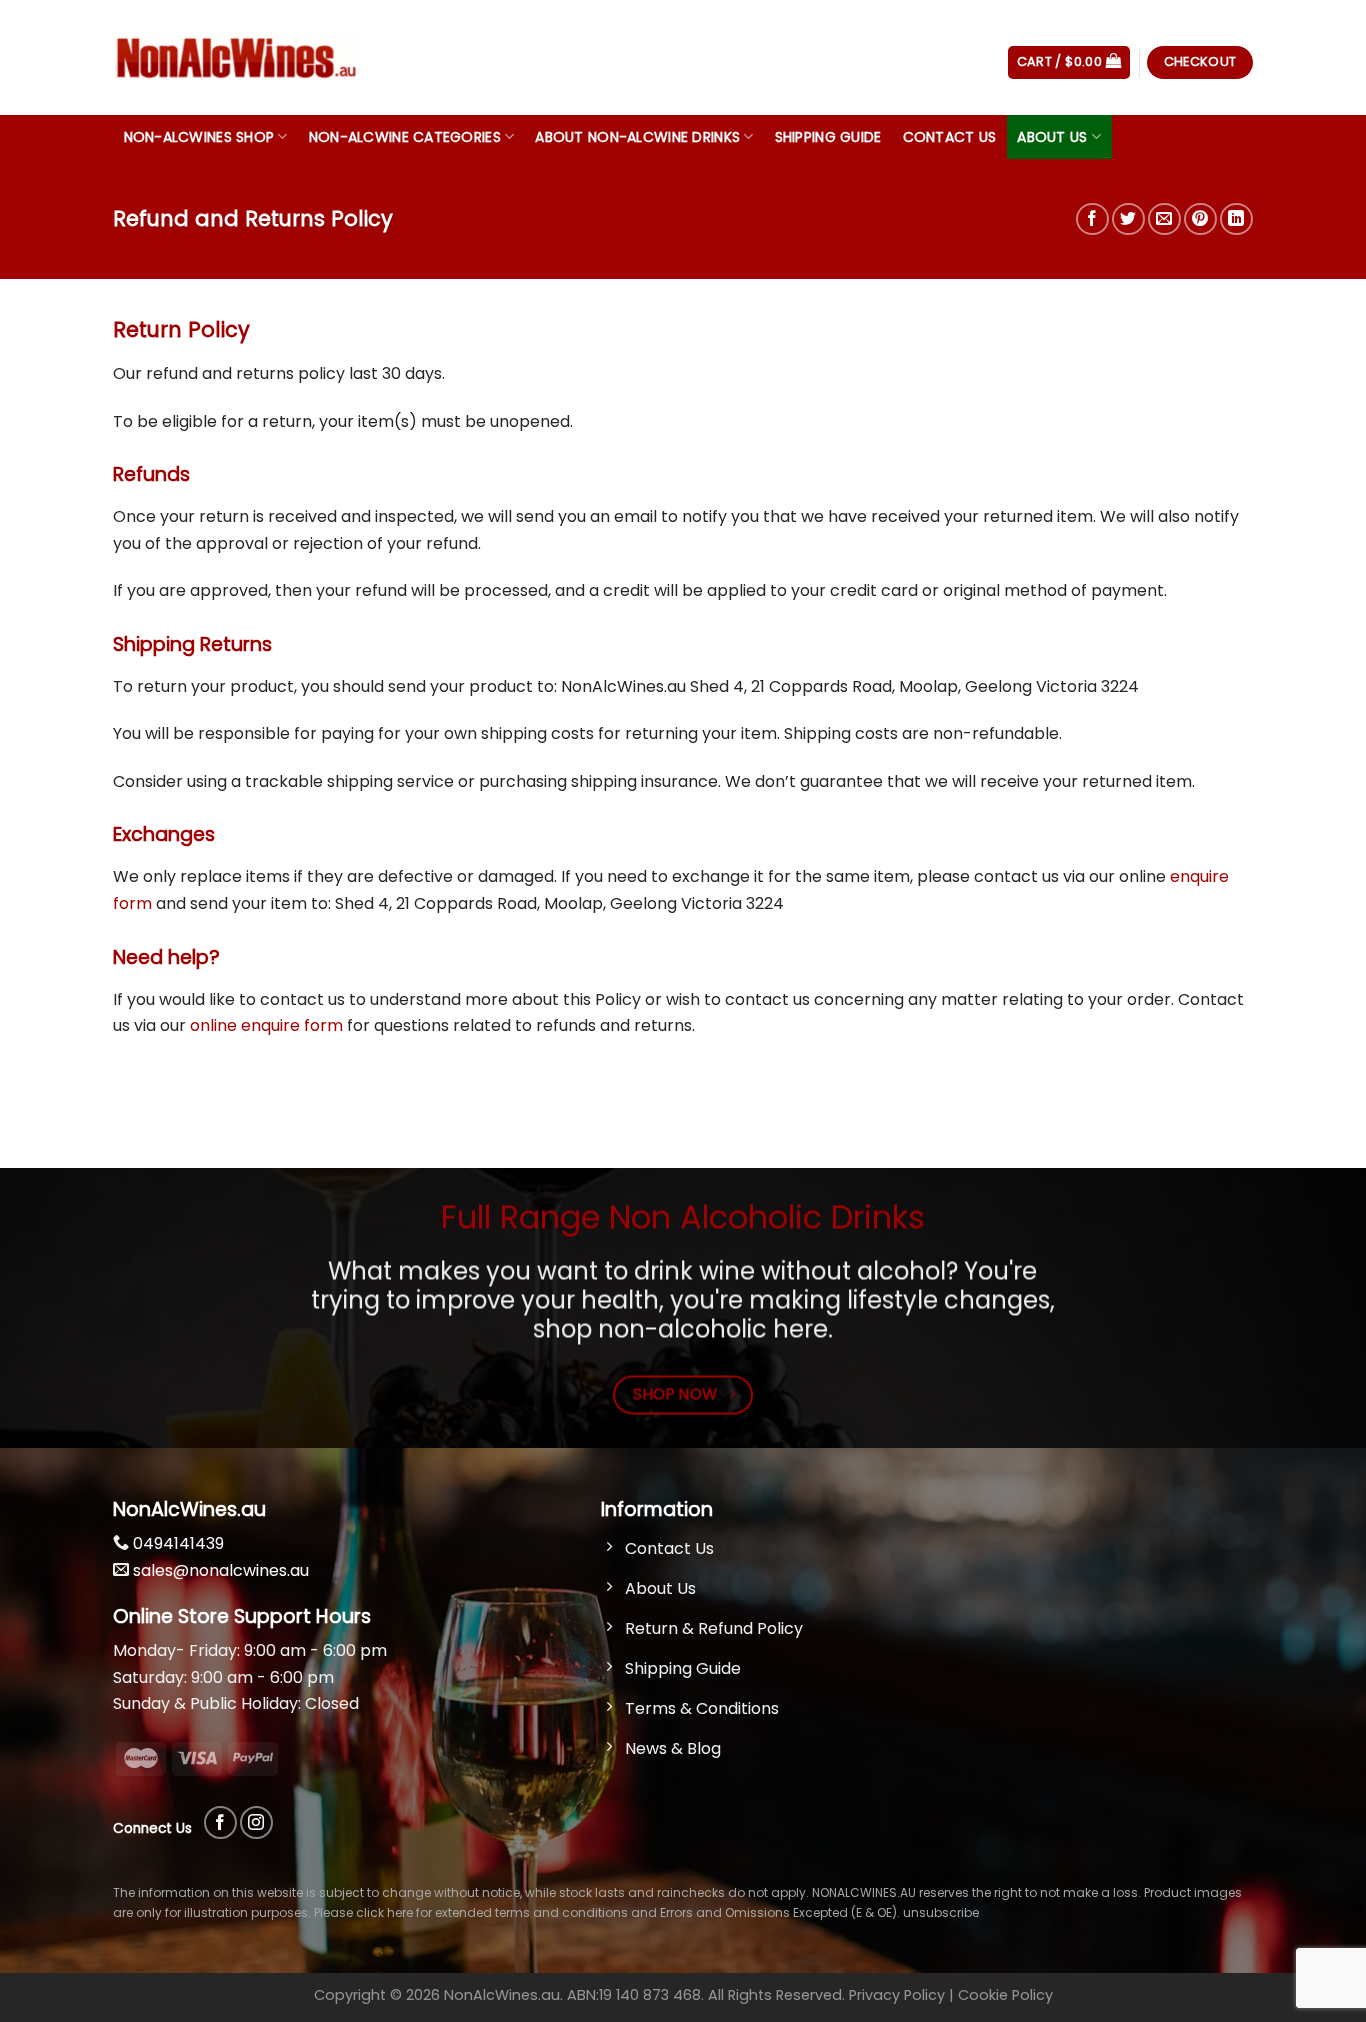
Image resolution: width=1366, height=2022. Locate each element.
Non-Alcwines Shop (199, 137)
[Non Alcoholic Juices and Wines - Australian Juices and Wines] (238, 57)
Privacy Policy (897, 1995)
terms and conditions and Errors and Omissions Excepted (670, 1912)
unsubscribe (941, 1912)
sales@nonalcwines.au (219, 1570)
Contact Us (950, 137)
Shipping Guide (828, 137)
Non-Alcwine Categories (405, 137)
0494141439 (176, 1543)
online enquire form (264, 1025)
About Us (1052, 137)
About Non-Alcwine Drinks (637, 137)
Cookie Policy (1005, 1995)
